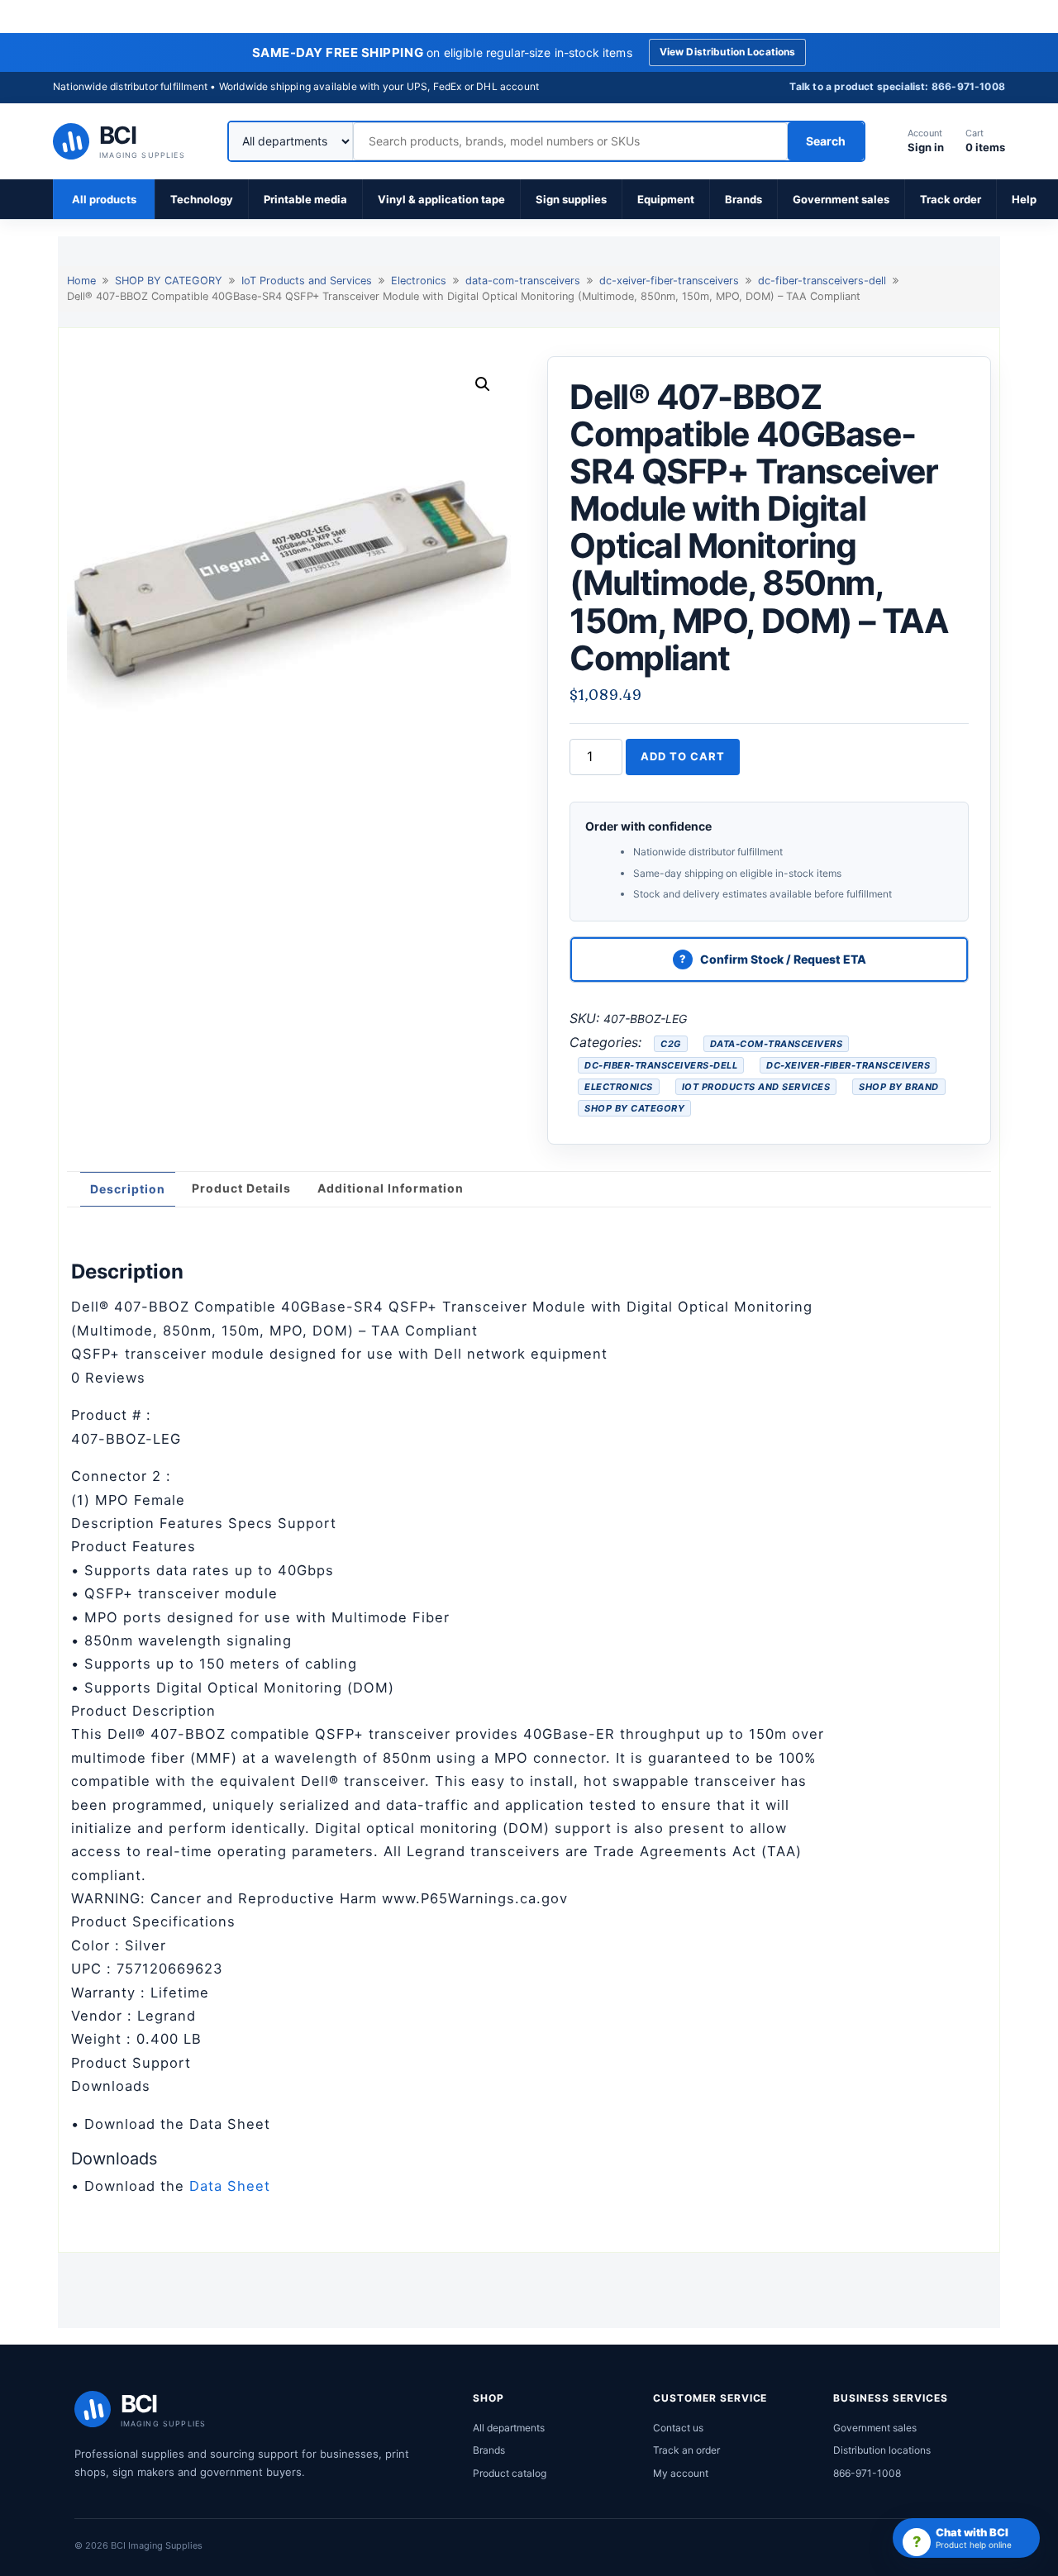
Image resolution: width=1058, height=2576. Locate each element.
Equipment (666, 199)
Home (81, 281)
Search (826, 141)
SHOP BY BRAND (899, 1087)
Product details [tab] (241, 1188)
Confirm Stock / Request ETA (783, 959)
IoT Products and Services (307, 281)
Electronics (419, 281)
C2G (671, 1044)
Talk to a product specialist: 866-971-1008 (897, 86)
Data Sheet (230, 2186)
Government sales (841, 199)
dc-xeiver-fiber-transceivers (669, 281)
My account (681, 2473)
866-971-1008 (867, 2473)
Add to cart (683, 756)
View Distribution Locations (728, 52)
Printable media (305, 199)
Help (1024, 199)
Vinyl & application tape (441, 199)
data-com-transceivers (523, 281)
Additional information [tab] (391, 1188)
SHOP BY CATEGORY (169, 281)
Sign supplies (571, 199)
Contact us (678, 2428)
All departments (509, 2428)
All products (104, 199)
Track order (951, 199)
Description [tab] (128, 1189)
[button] (483, 384)
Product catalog (510, 2473)
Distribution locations (882, 2450)
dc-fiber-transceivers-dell (822, 281)
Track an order (686, 2450)
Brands (743, 199)
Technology (202, 199)
